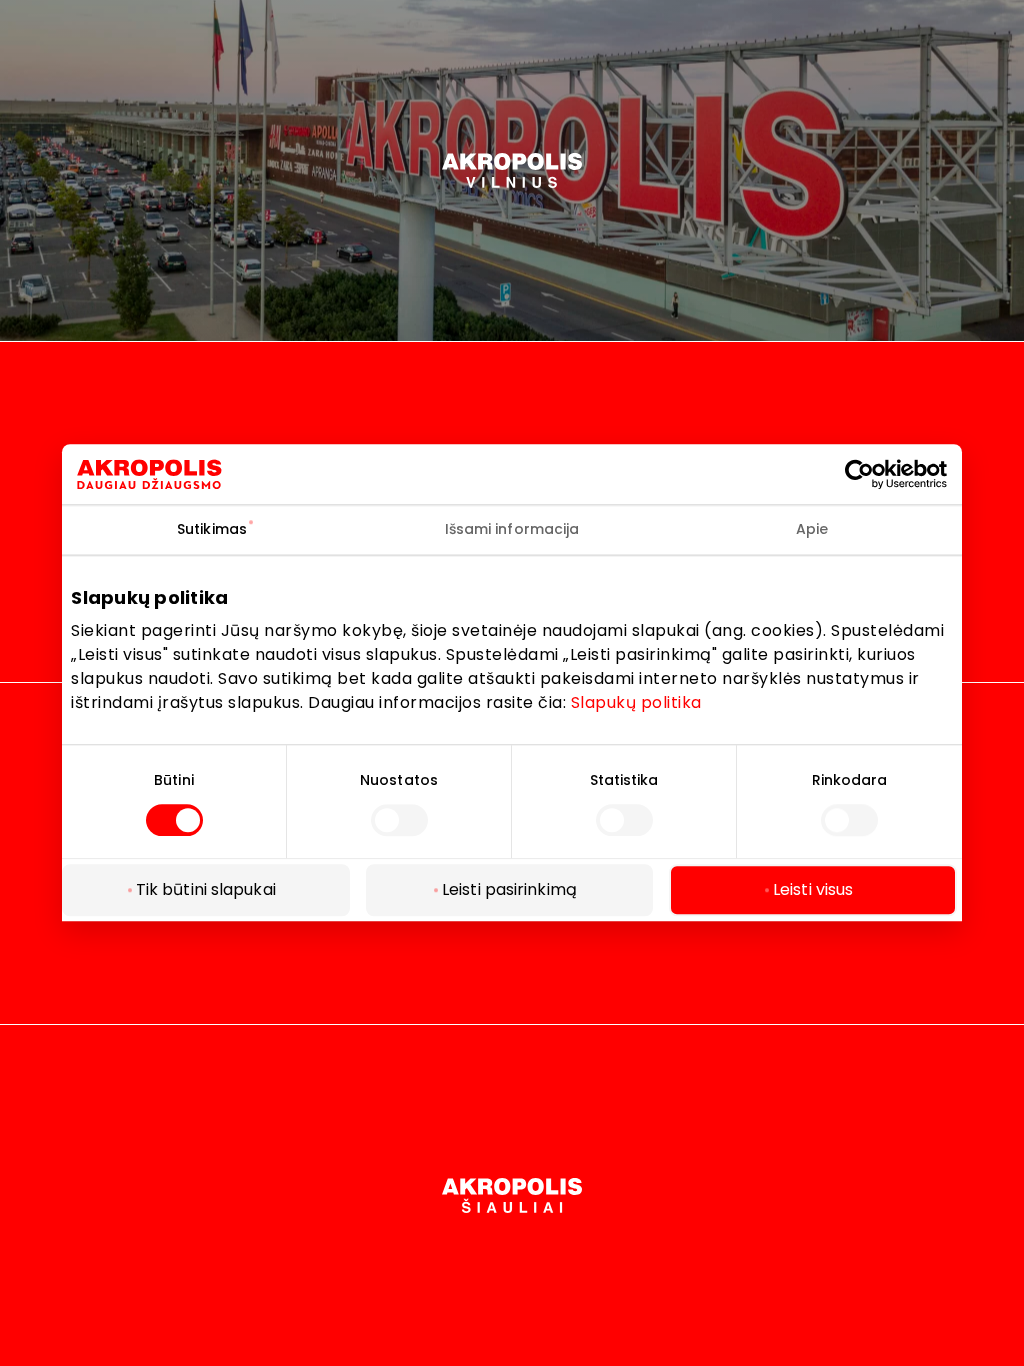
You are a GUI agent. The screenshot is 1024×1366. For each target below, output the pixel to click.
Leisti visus (813, 890)
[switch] (399, 820)
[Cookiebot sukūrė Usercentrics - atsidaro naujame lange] (874, 474)
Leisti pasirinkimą (509, 890)
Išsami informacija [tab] (512, 529)
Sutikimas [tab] (212, 529)
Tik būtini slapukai (206, 890)
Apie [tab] (812, 529)
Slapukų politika (636, 702)
